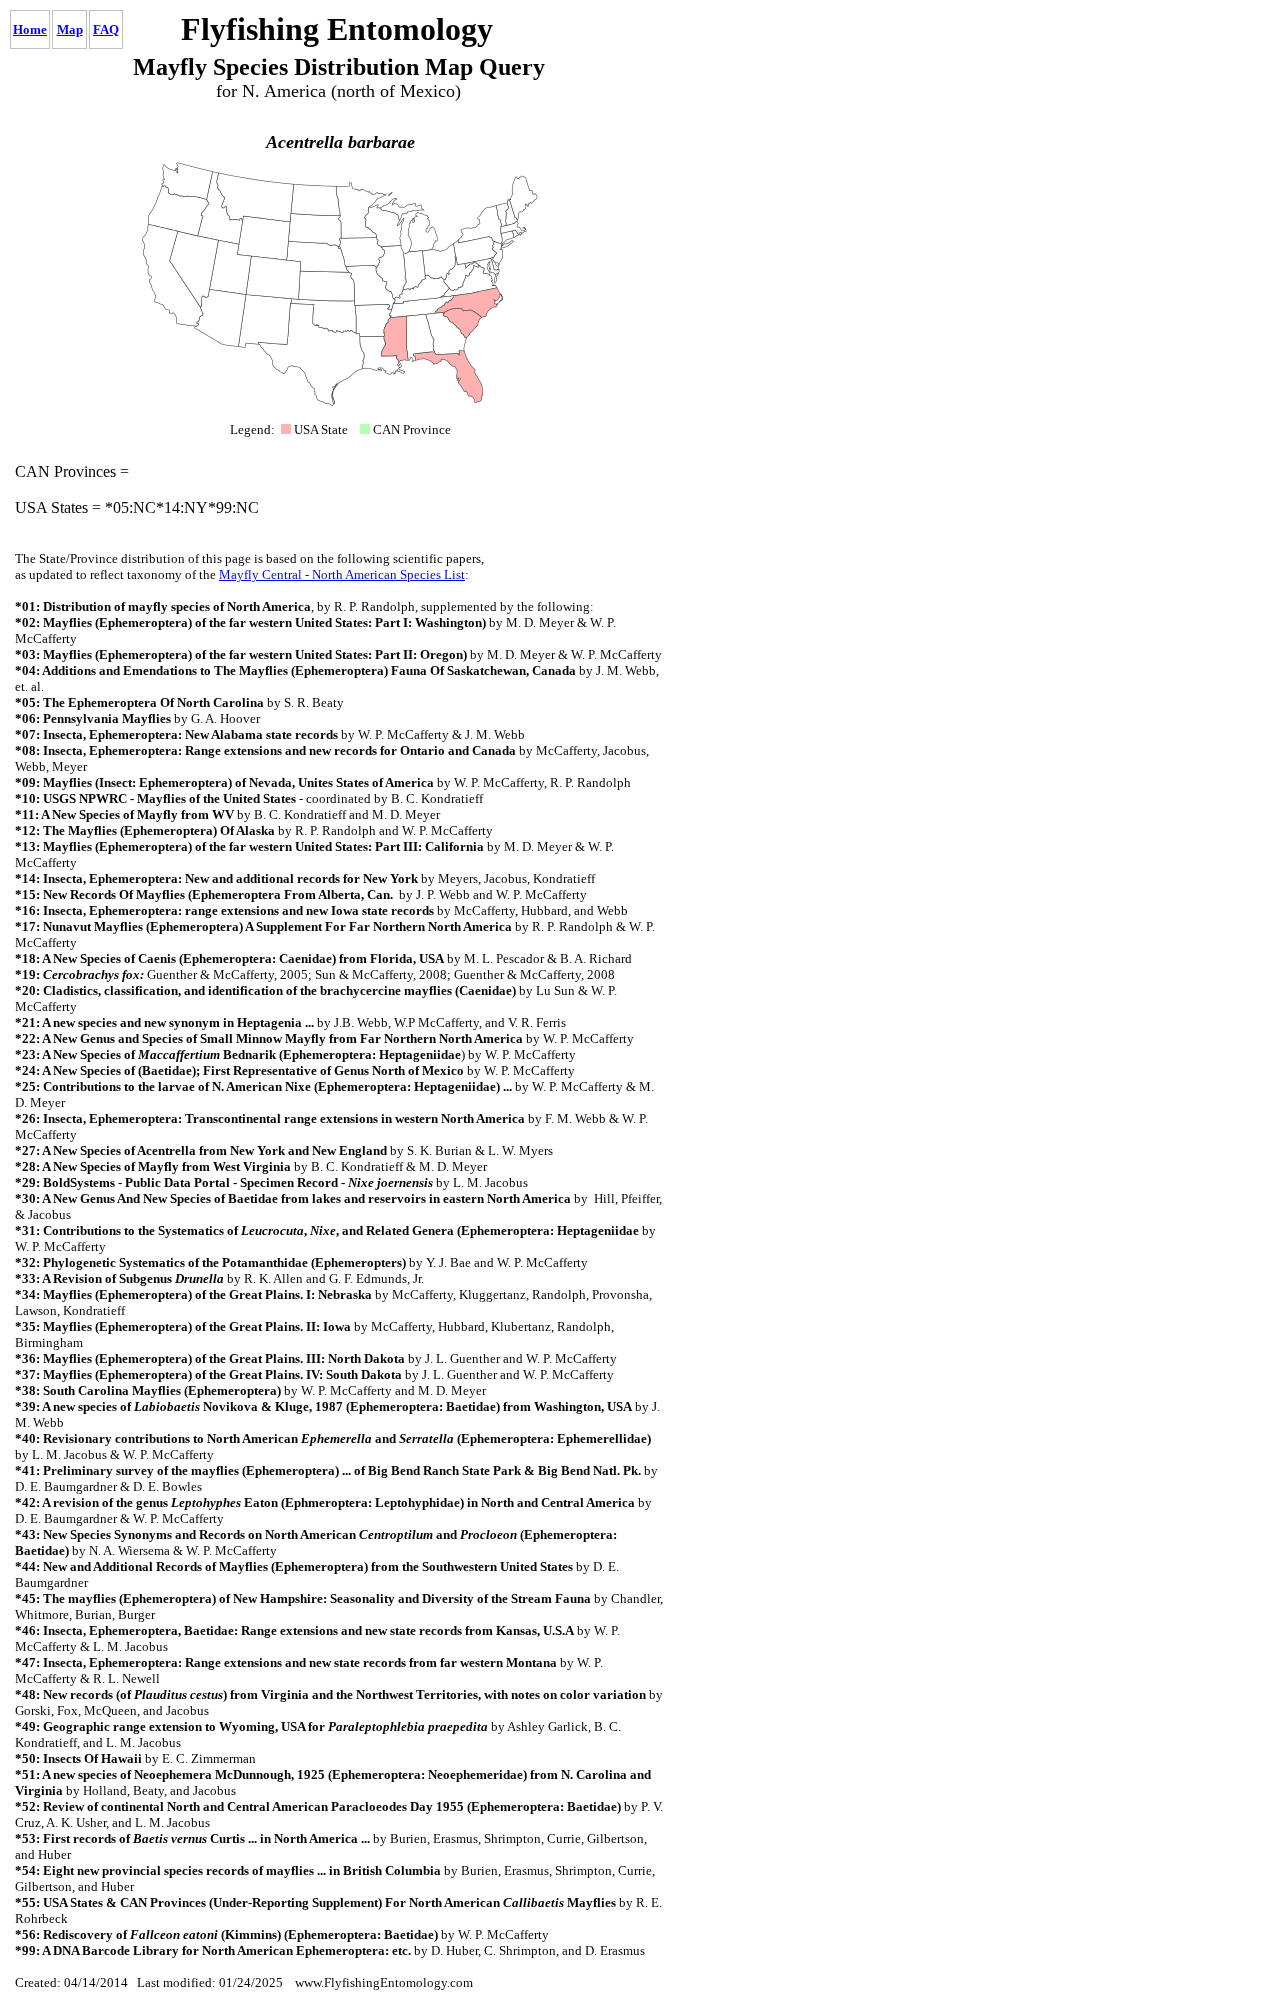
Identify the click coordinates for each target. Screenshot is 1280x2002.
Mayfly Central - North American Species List (342, 574)
